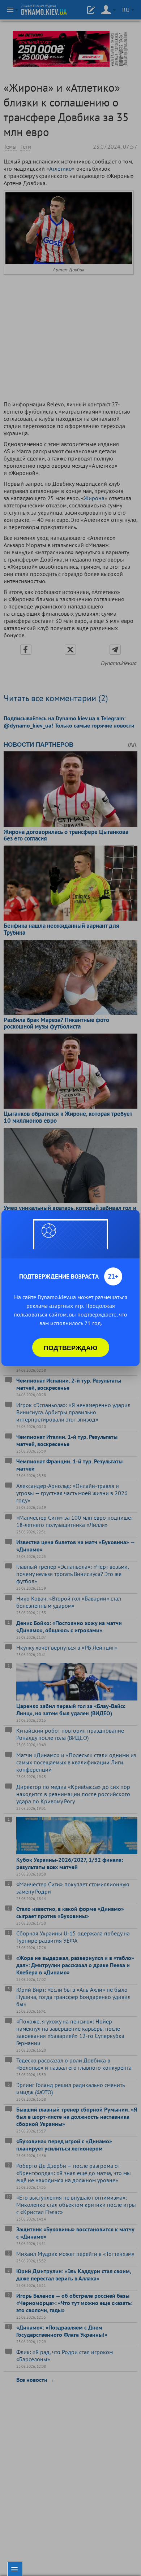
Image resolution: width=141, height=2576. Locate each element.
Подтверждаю (71, 1348)
